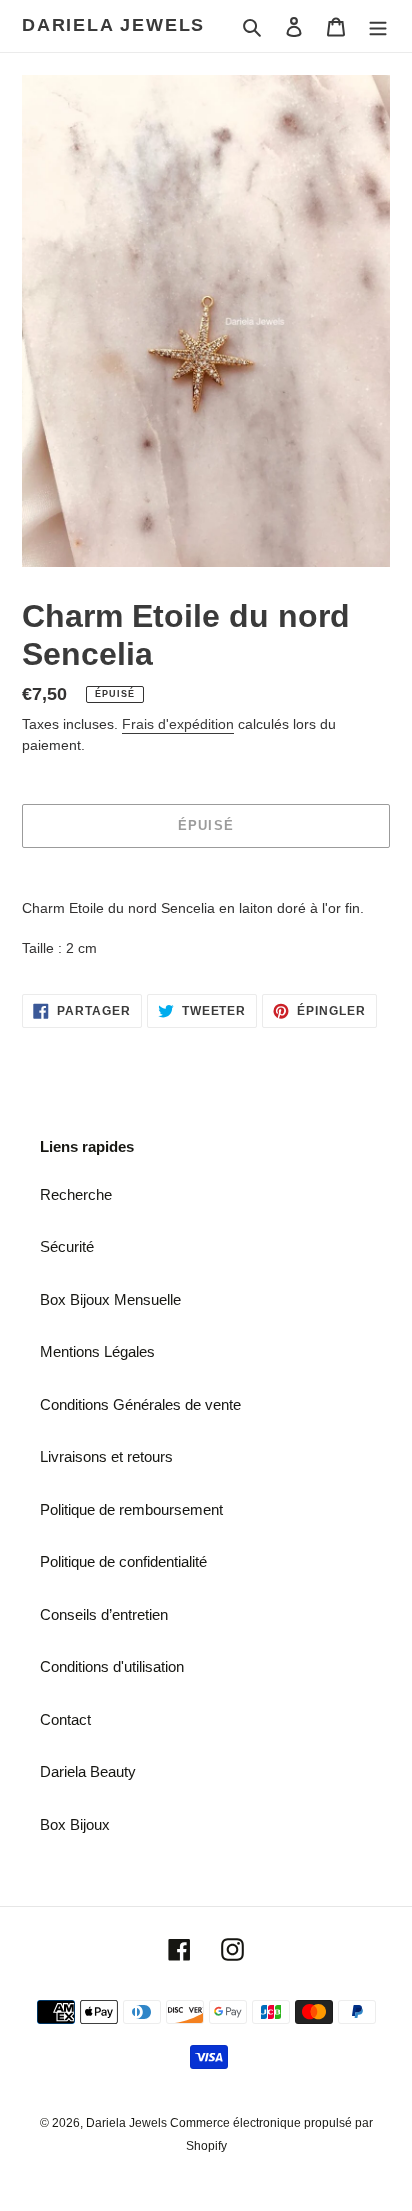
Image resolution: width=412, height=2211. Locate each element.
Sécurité (67, 1246)
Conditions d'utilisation (112, 1666)
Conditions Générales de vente (140, 1404)
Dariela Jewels (113, 25)
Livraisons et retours (106, 1456)
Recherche (76, 1194)
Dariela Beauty (88, 1771)
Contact (65, 1719)
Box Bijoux (75, 1824)
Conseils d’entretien (104, 1614)
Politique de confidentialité (123, 1561)
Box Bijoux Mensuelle (110, 1299)
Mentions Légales (97, 1351)
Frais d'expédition (178, 724)
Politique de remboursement (131, 1509)
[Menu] (378, 26)
